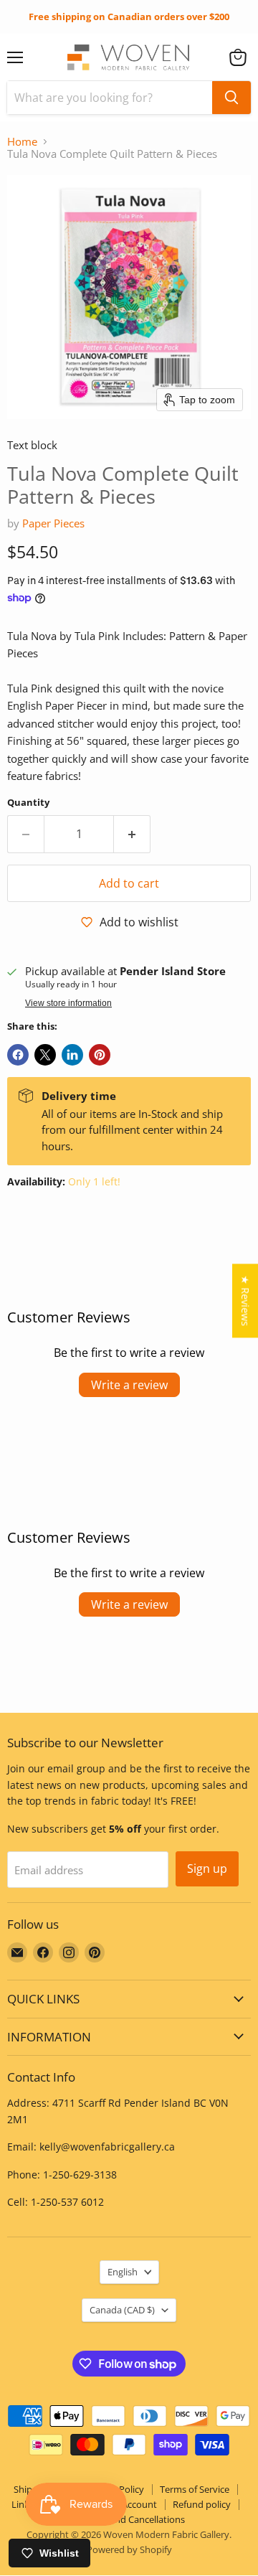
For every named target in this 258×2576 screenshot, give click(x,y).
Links (23, 2504)
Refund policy (202, 2504)
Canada (122, 2310)
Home (22, 142)
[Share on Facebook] (18, 1055)
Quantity (28, 803)
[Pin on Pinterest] (100, 1055)
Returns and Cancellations (129, 2519)
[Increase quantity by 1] (132, 834)
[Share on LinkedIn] (72, 1055)
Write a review (129, 1385)
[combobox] (110, 98)
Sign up (207, 1868)
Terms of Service (195, 2489)
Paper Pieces (53, 523)
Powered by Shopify (129, 2549)
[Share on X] (45, 1055)
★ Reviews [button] (245, 1301)
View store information (68, 1003)
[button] (238, 57)
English (123, 2272)
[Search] (231, 98)
